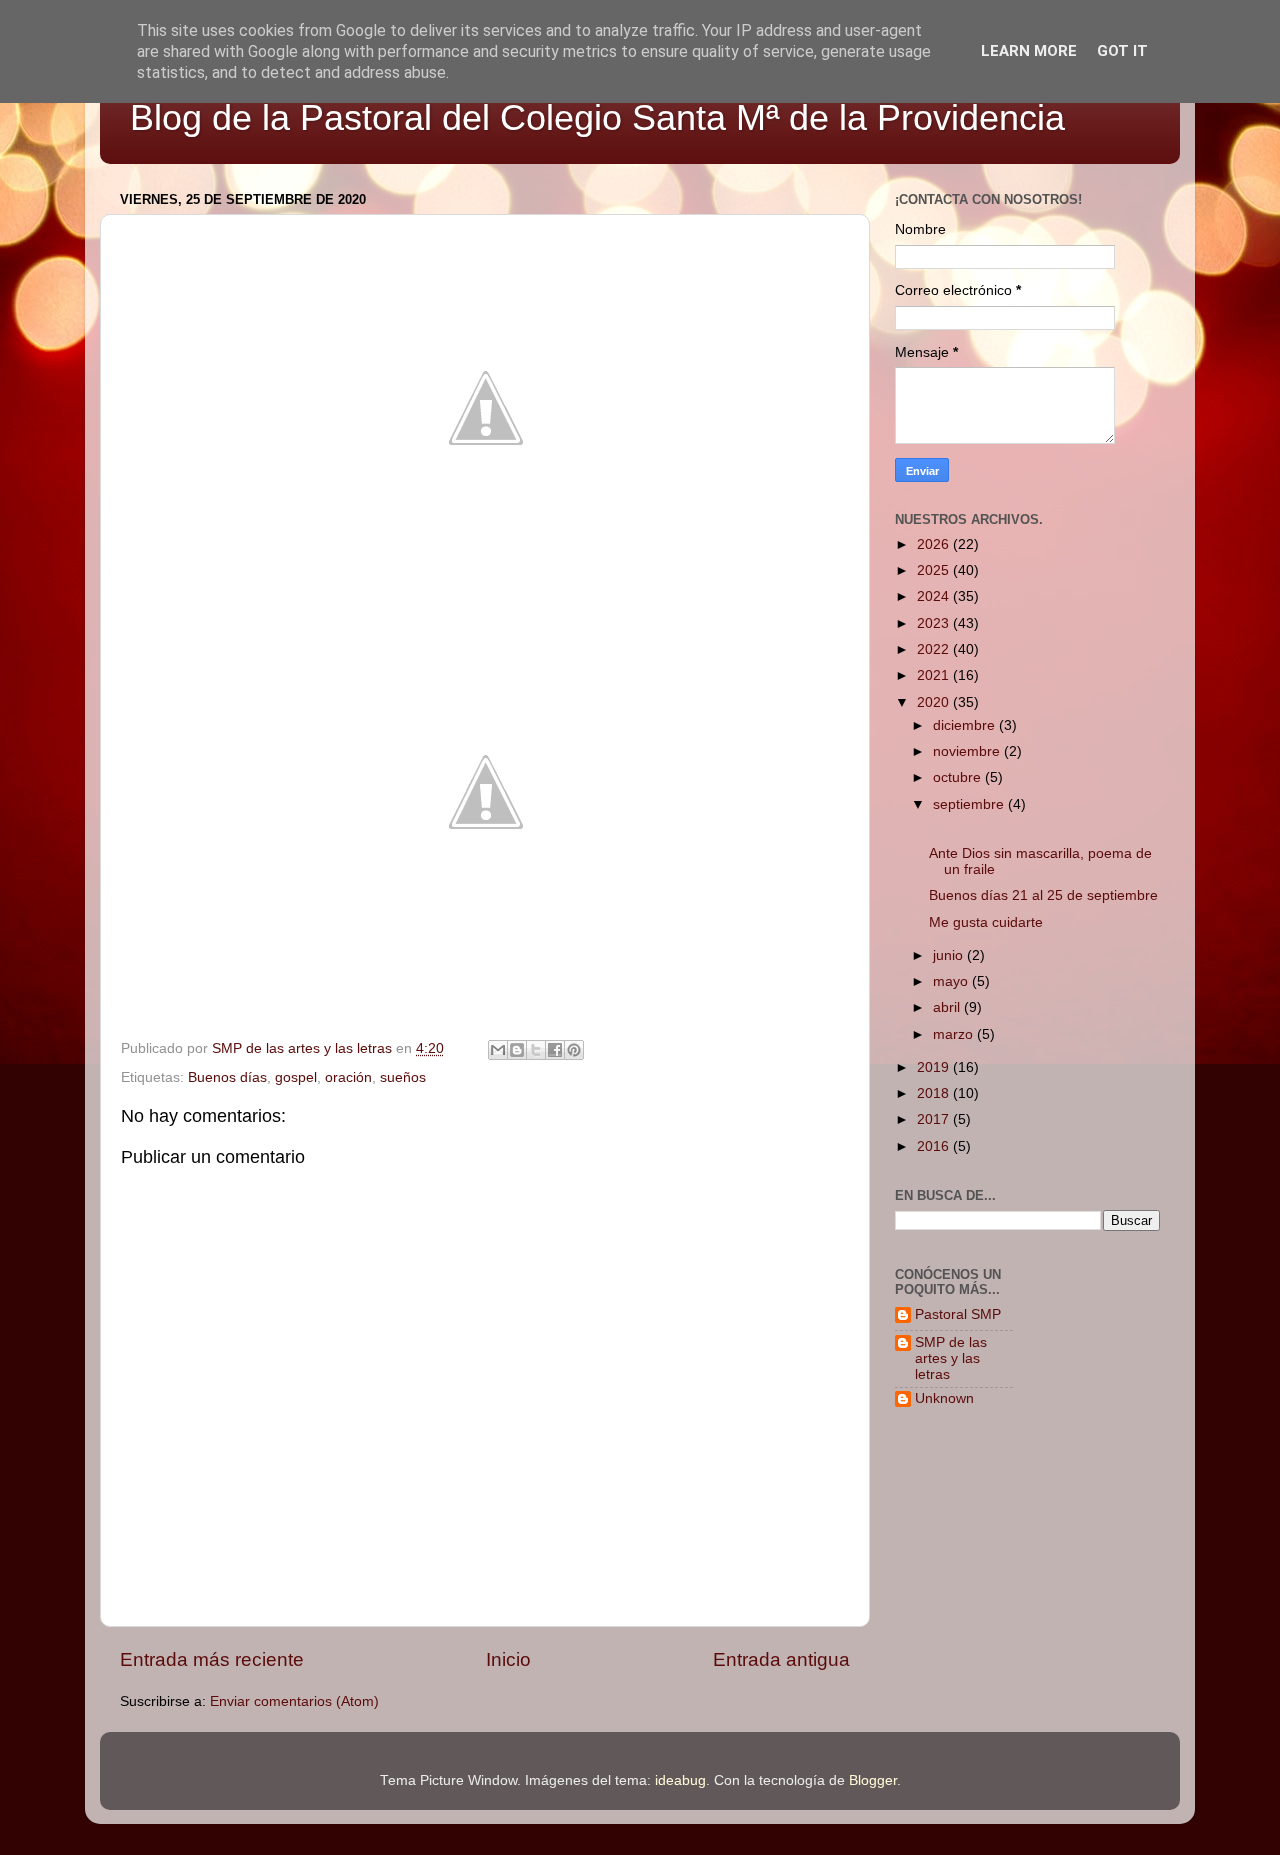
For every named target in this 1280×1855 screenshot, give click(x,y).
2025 (935, 570)
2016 (935, 1146)
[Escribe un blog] (517, 1050)
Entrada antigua (781, 1659)
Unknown (944, 1398)
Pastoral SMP (958, 1314)
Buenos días (227, 1077)
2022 (935, 649)
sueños (403, 1077)
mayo (952, 981)
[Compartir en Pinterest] (574, 1050)
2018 (935, 1093)
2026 (935, 544)
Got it (1122, 51)
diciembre (966, 725)
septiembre (970, 804)
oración (348, 1077)
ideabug (680, 1780)
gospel (296, 1077)
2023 (935, 623)
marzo (955, 1034)
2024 (935, 596)
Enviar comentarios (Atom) (294, 1701)
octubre (959, 777)
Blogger (873, 1780)
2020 (935, 702)
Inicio (508, 1659)
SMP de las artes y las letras (951, 1358)
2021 (935, 675)
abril (948, 1007)
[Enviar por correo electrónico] (498, 1050)
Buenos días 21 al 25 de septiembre (1043, 895)
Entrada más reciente (212, 1659)
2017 (935, 1119)
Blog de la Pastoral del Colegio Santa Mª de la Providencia (597, 117)
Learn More (1029, 51)
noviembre (968, 751)
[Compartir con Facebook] (555, 1050)
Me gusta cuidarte (986, 922)
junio (950, 955)
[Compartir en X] (536, 1050)
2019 (935, 1067)
